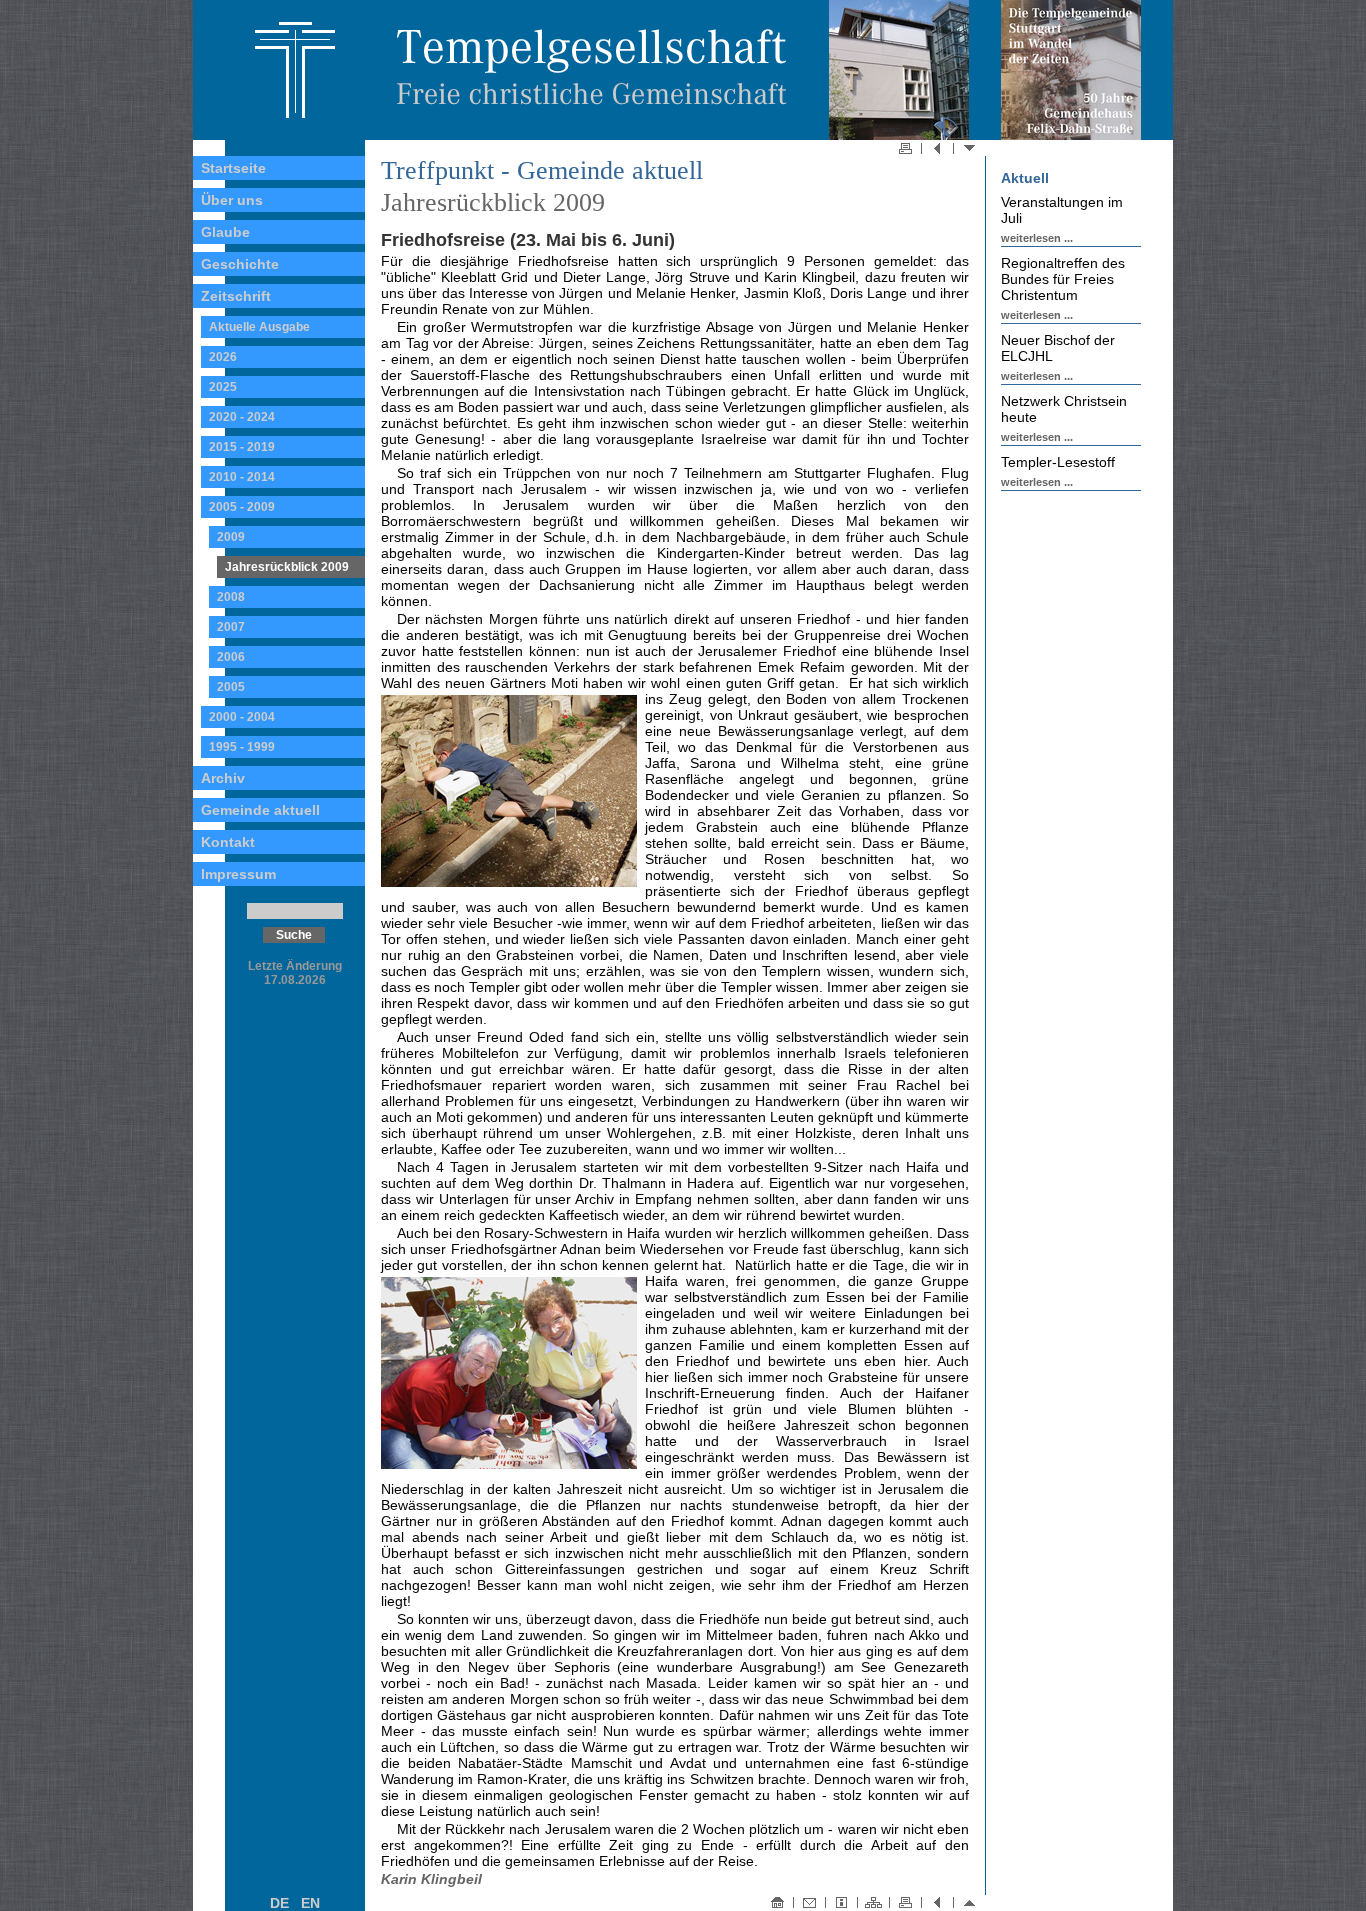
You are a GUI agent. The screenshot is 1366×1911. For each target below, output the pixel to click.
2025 (223, 387)
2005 (231, 687)
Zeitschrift (236, 296)
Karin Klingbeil (431, 1879)
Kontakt (228, 842)
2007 (231, 627)
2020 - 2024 (242, 417)
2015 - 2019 (242, 447)
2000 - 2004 (242, 717)
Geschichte (240, 264)
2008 (231, 597)
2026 (223, 357)
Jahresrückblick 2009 (287, 567)
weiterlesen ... (1037, 238)
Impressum (238, 874)
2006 (231, 657)
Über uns (232, 200)
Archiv (223, 778)
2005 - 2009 (242, 507)
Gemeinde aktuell (260, 810)
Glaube (225, 232)
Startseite (233, 168)
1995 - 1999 (242, 747)
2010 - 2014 (242, 477)
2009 (231, 537)
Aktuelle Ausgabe (259, 327)
